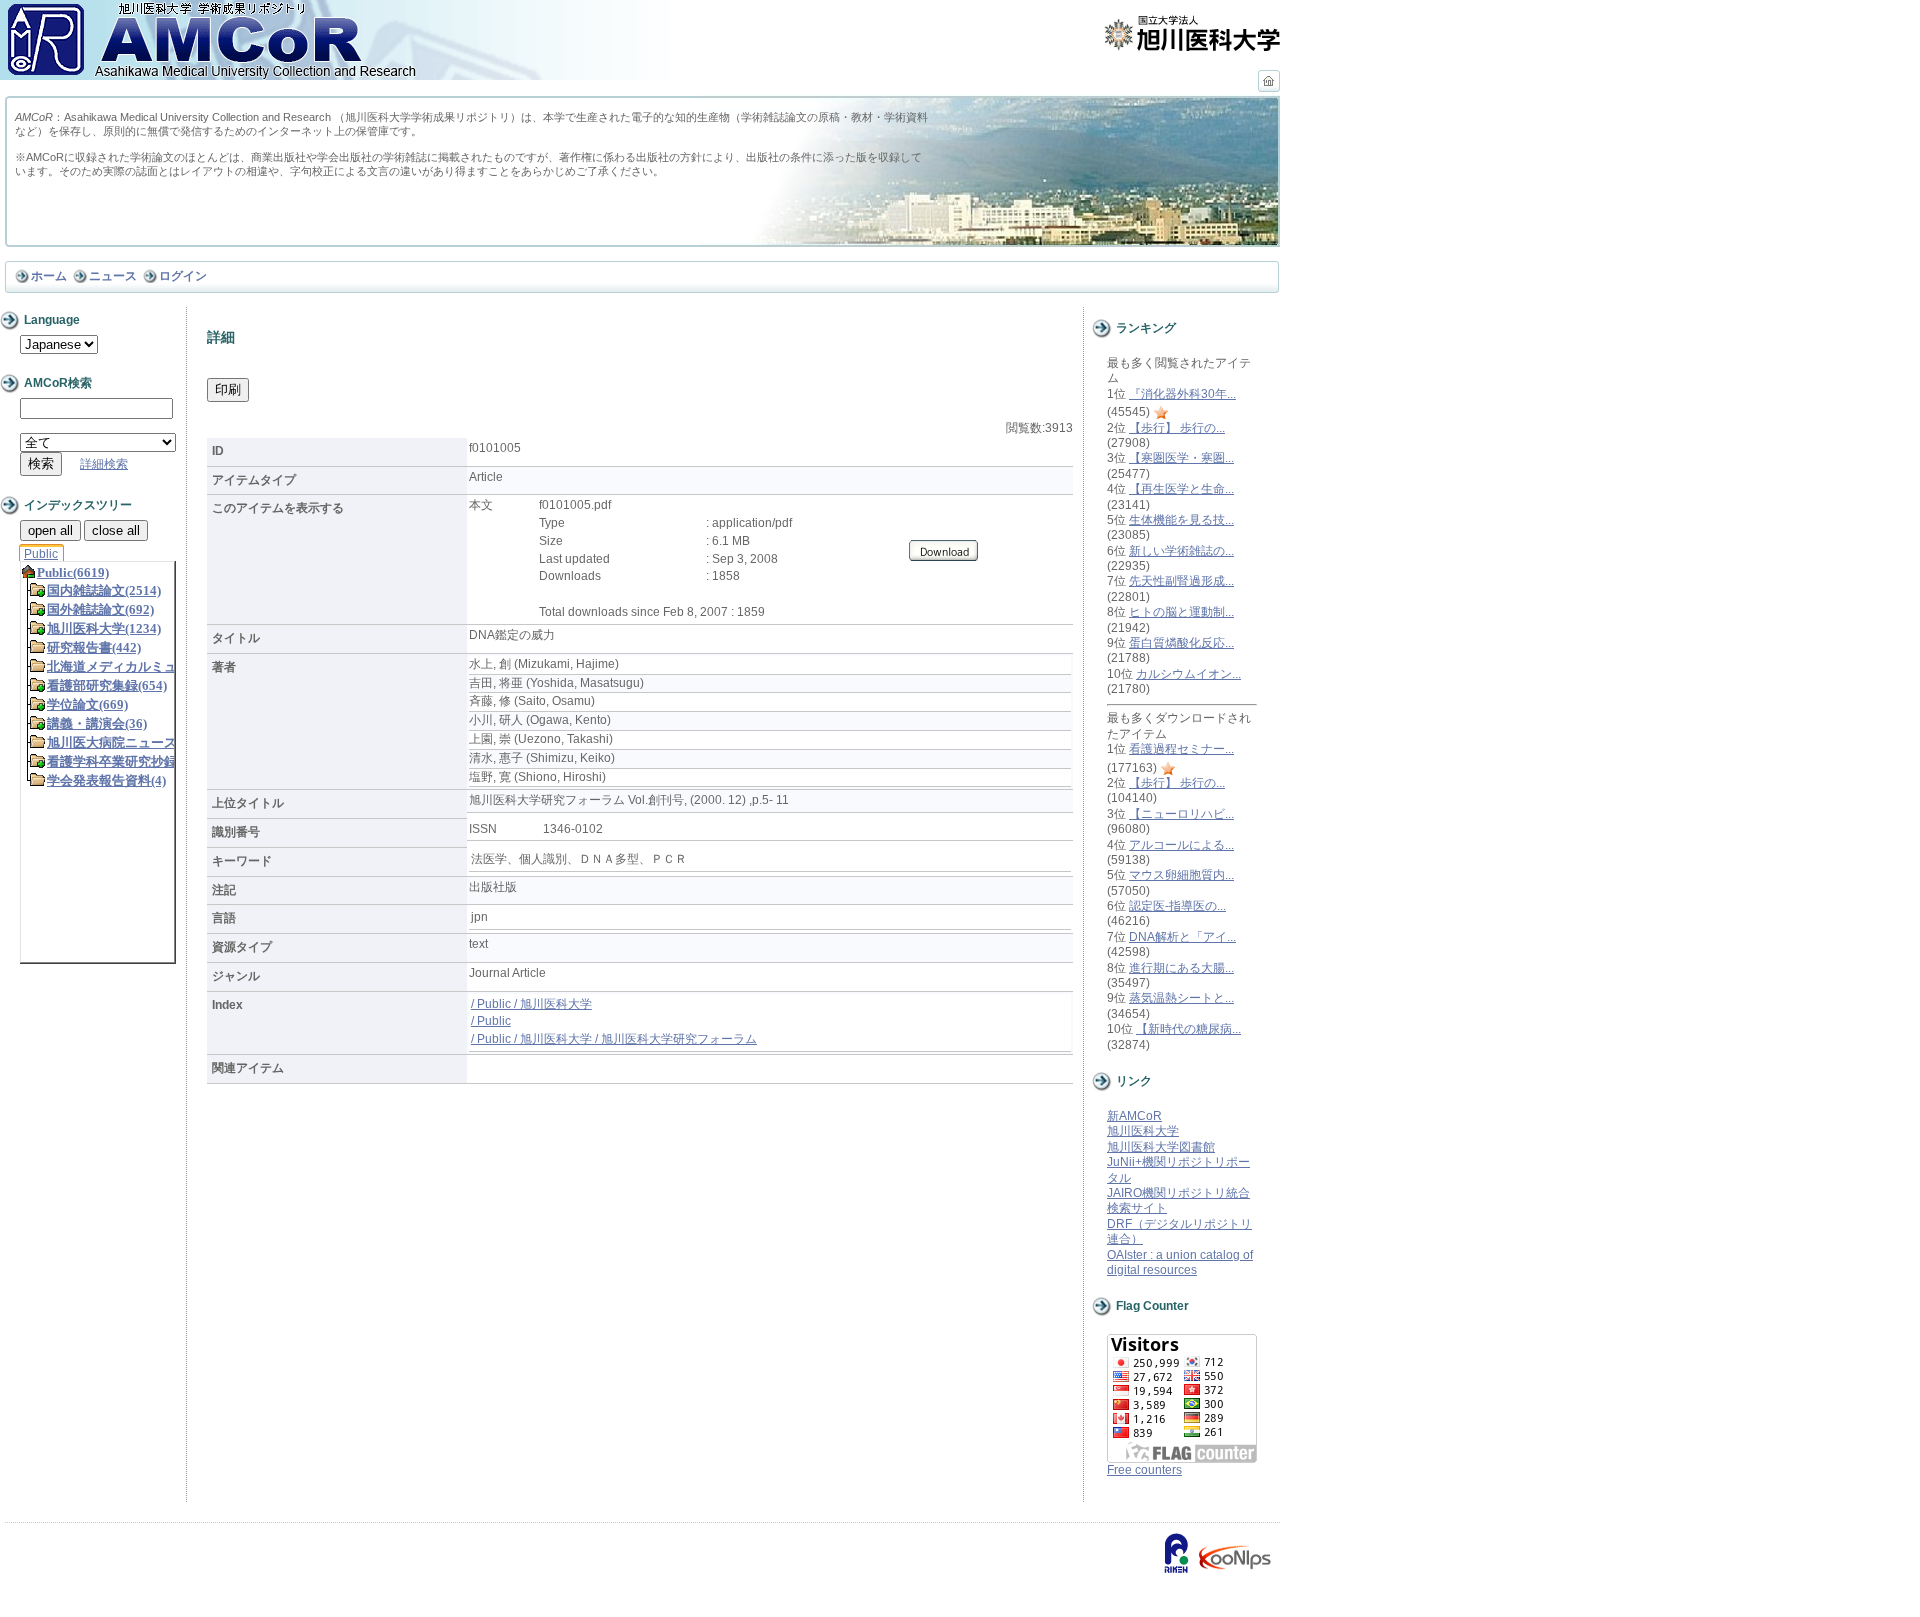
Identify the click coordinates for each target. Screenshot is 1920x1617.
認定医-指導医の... (1177, 906)
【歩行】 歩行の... (1177, 428)
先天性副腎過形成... (1181, 581)
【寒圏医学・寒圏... (1181, 458)
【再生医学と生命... (1181, 489)
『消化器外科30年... (1182, 394)
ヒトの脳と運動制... (1181, 612)
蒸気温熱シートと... (1181, 998)
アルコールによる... (1181, 845)
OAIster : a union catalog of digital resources (1180, 1262)
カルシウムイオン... (1188, 674)
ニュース (113, 276)
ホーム (49, 276)
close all (116, 530)
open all (50, 530)
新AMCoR (1134, 1116)
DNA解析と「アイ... (1182, 937)
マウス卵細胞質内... (1181, 875)
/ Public (491, 1021)
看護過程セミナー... (1181, 749)
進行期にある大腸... (1181, 968)
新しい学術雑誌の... (1181, 551)
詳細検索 (104, 464)
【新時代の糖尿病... (1188, 1029)
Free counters (1144, 1470)
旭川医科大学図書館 (1161, 1147)
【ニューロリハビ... (1181, 814)
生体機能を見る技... (1181, 520)
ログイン (183, 276)
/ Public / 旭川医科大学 (531, 1004)
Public (41, 554)
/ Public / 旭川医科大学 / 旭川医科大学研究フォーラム (614, 1039)
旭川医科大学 (1143, 1131)
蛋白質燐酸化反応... (1181, 643)
